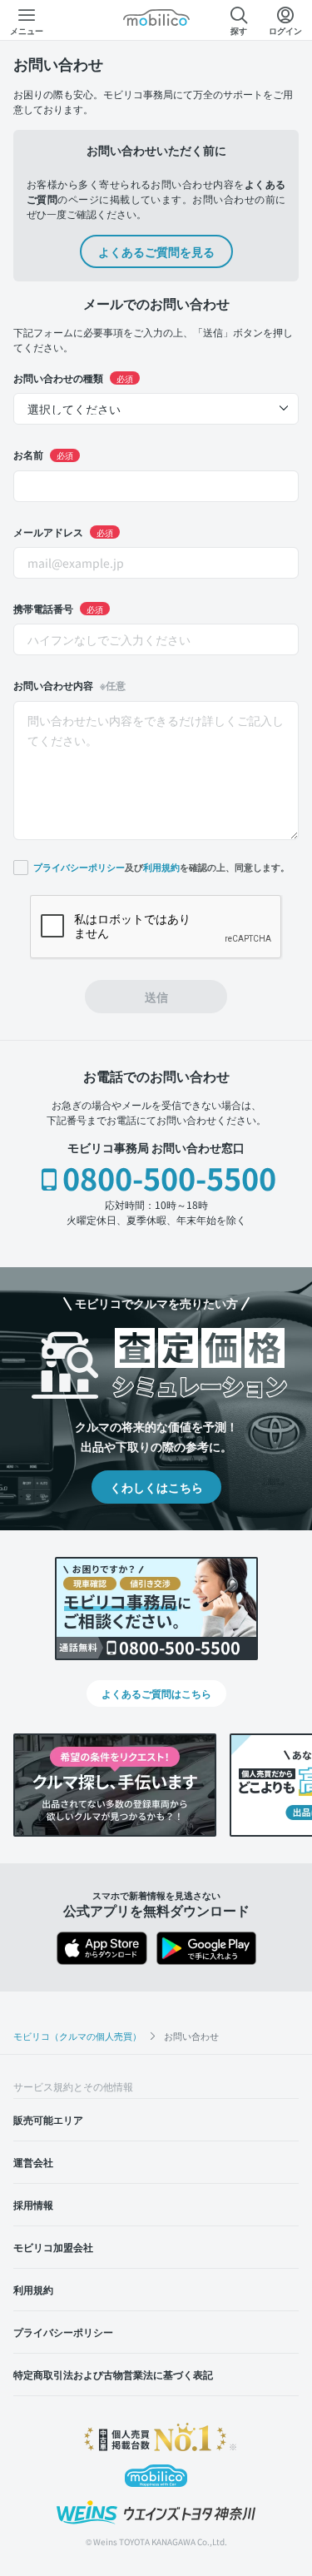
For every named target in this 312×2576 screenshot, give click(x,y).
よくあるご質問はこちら (156, 1693)
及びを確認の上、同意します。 (161, 867)
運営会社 (33, 2162)
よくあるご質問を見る (156, 251)
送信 (156, 997)
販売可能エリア (48, 2119)
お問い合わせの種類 (73, 378)
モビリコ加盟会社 (53, 2247)
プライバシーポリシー (79, 868)
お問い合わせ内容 (69, 685)
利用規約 (161, 868)
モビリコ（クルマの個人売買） (77, 2036)
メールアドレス (63, 532)
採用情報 (33, 2204)
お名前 (43, 454)
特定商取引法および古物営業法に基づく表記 (113, 2374)
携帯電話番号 (58, 608)
